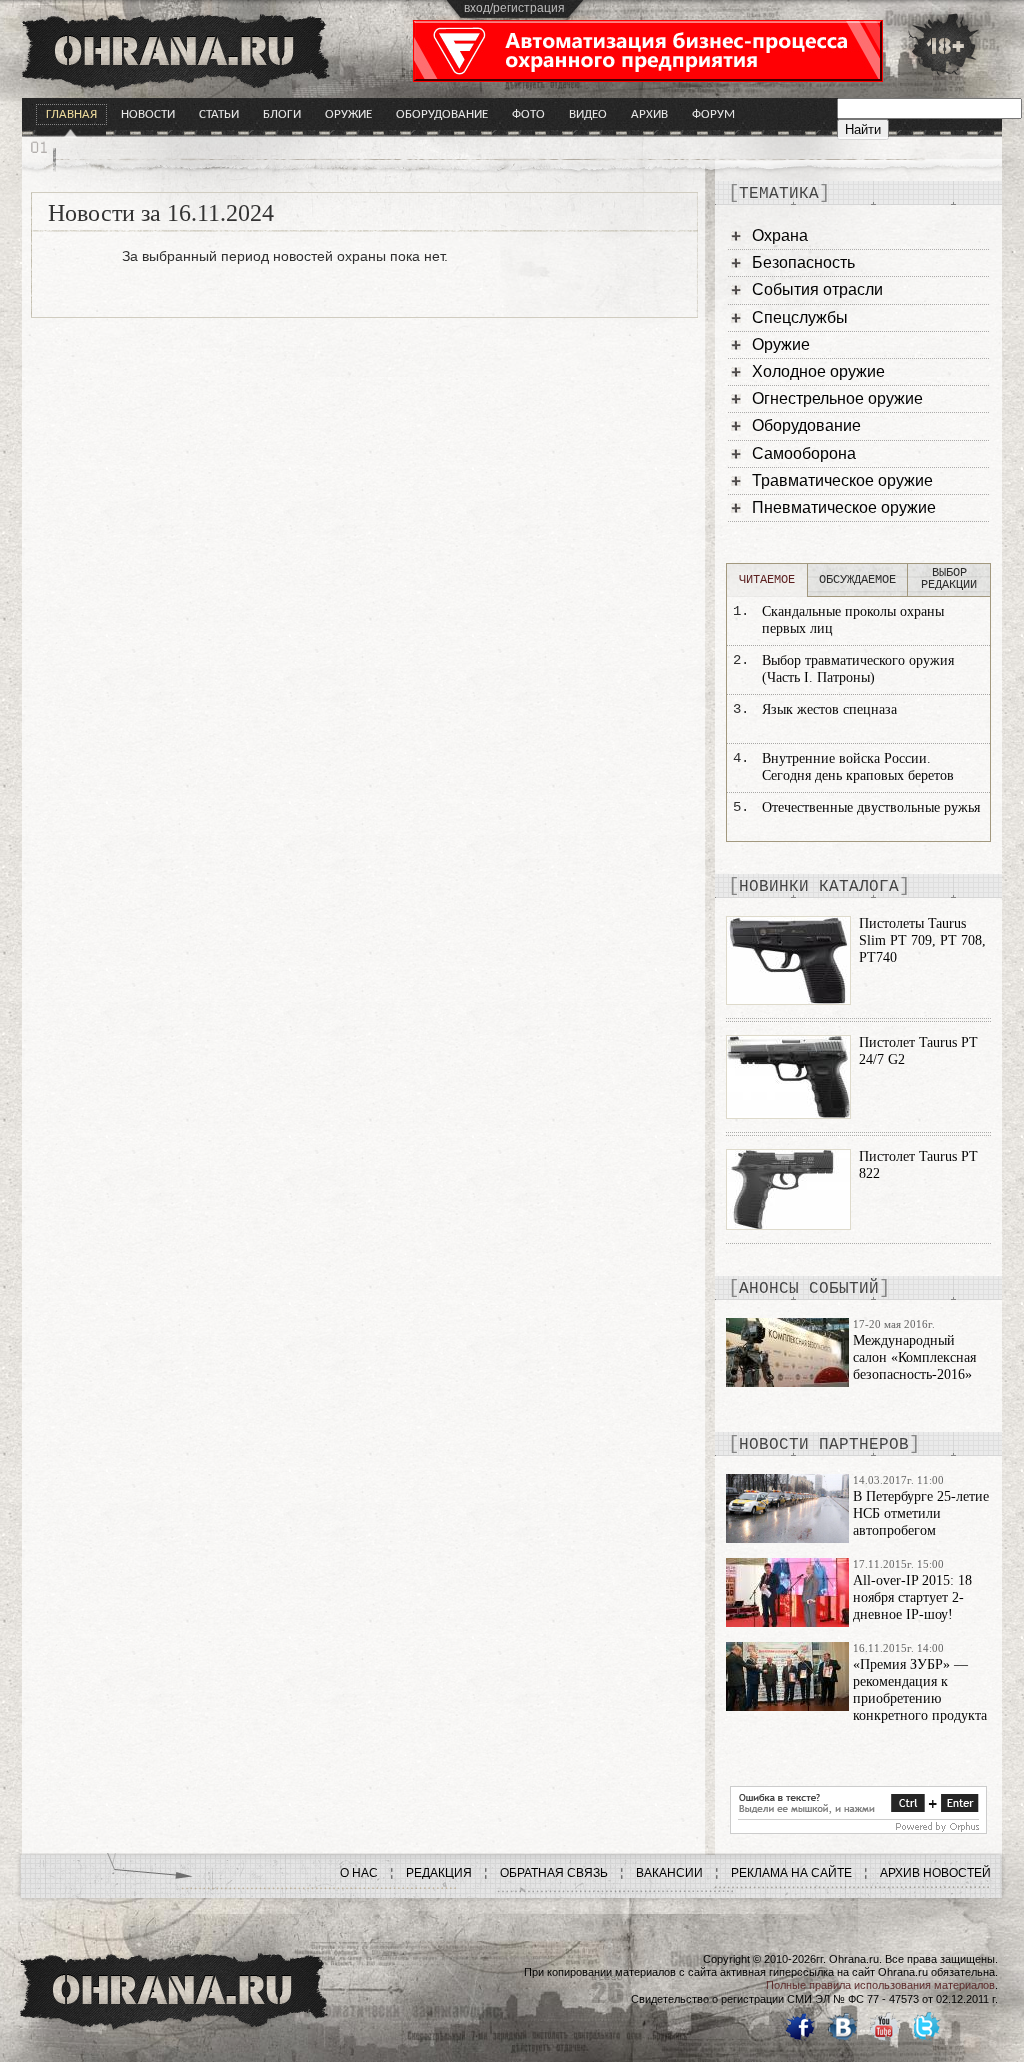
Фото (528, 114)
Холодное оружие (818, 371)
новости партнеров (824, 1445)
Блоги (282, 114)
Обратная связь (554, 1873)
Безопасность (803, 262)
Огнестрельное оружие (837, 398)
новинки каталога (819, 887)
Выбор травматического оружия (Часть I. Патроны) (858, 669)
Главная (71, 114)
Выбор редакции (949, 579)
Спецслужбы (800, 317)
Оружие (348, 114)
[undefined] (858, 1829)
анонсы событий (809, 1289)
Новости (148, 114)
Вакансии (669, 1873)
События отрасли (817, 289)
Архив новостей (935, 1873)
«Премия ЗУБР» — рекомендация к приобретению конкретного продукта (920, 1689)
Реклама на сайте (791, 1873)
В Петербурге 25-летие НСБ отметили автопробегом (921, 1513)
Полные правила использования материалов (880, 1985)
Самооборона (804, 453)
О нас (359, 1873)
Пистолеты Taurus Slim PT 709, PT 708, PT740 (922, 940)
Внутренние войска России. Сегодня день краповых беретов (858, 767)
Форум (713, 114)
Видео (588, 114)
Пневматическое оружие (844, 507)
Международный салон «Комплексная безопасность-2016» (914, 1357)
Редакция (439, 1873)
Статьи (219, 114)
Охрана (780, 235)
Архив (649, 114)
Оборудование (442, 114)
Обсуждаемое (857, 580)
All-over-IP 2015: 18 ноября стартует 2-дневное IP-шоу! (912, 1597)
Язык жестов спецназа (829, 709)
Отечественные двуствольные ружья (871, 807)
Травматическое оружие (842, 480)
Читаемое (767, 580)
